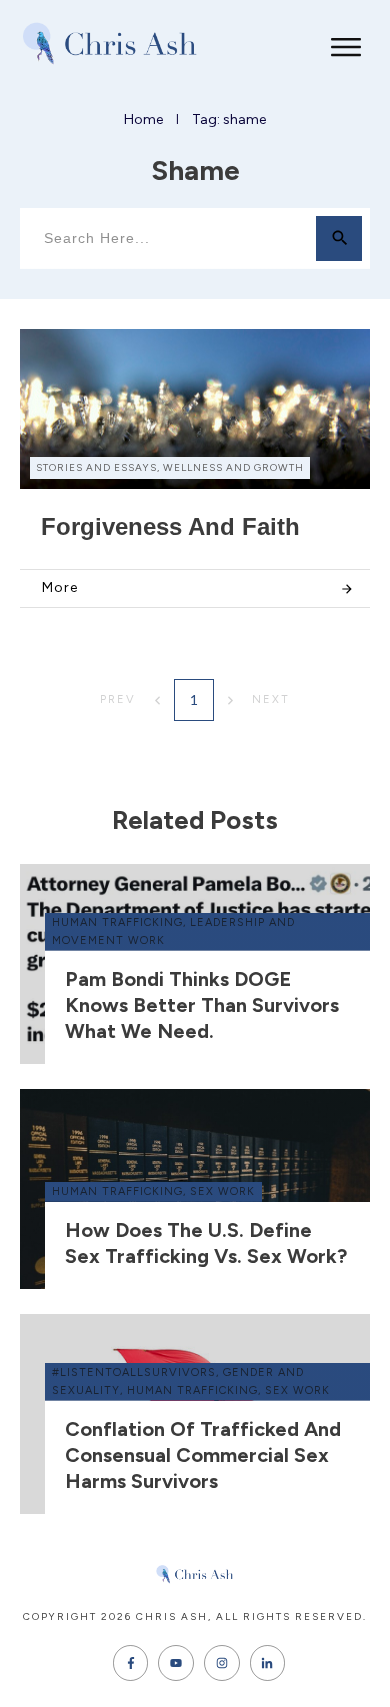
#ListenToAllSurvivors (134, 1372)
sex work (222, 1191)
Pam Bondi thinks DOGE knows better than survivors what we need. (202, 1005)
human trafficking (117, 922)
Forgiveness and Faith (170, 526)
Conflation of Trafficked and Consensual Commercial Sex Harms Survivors (203, 1455)
